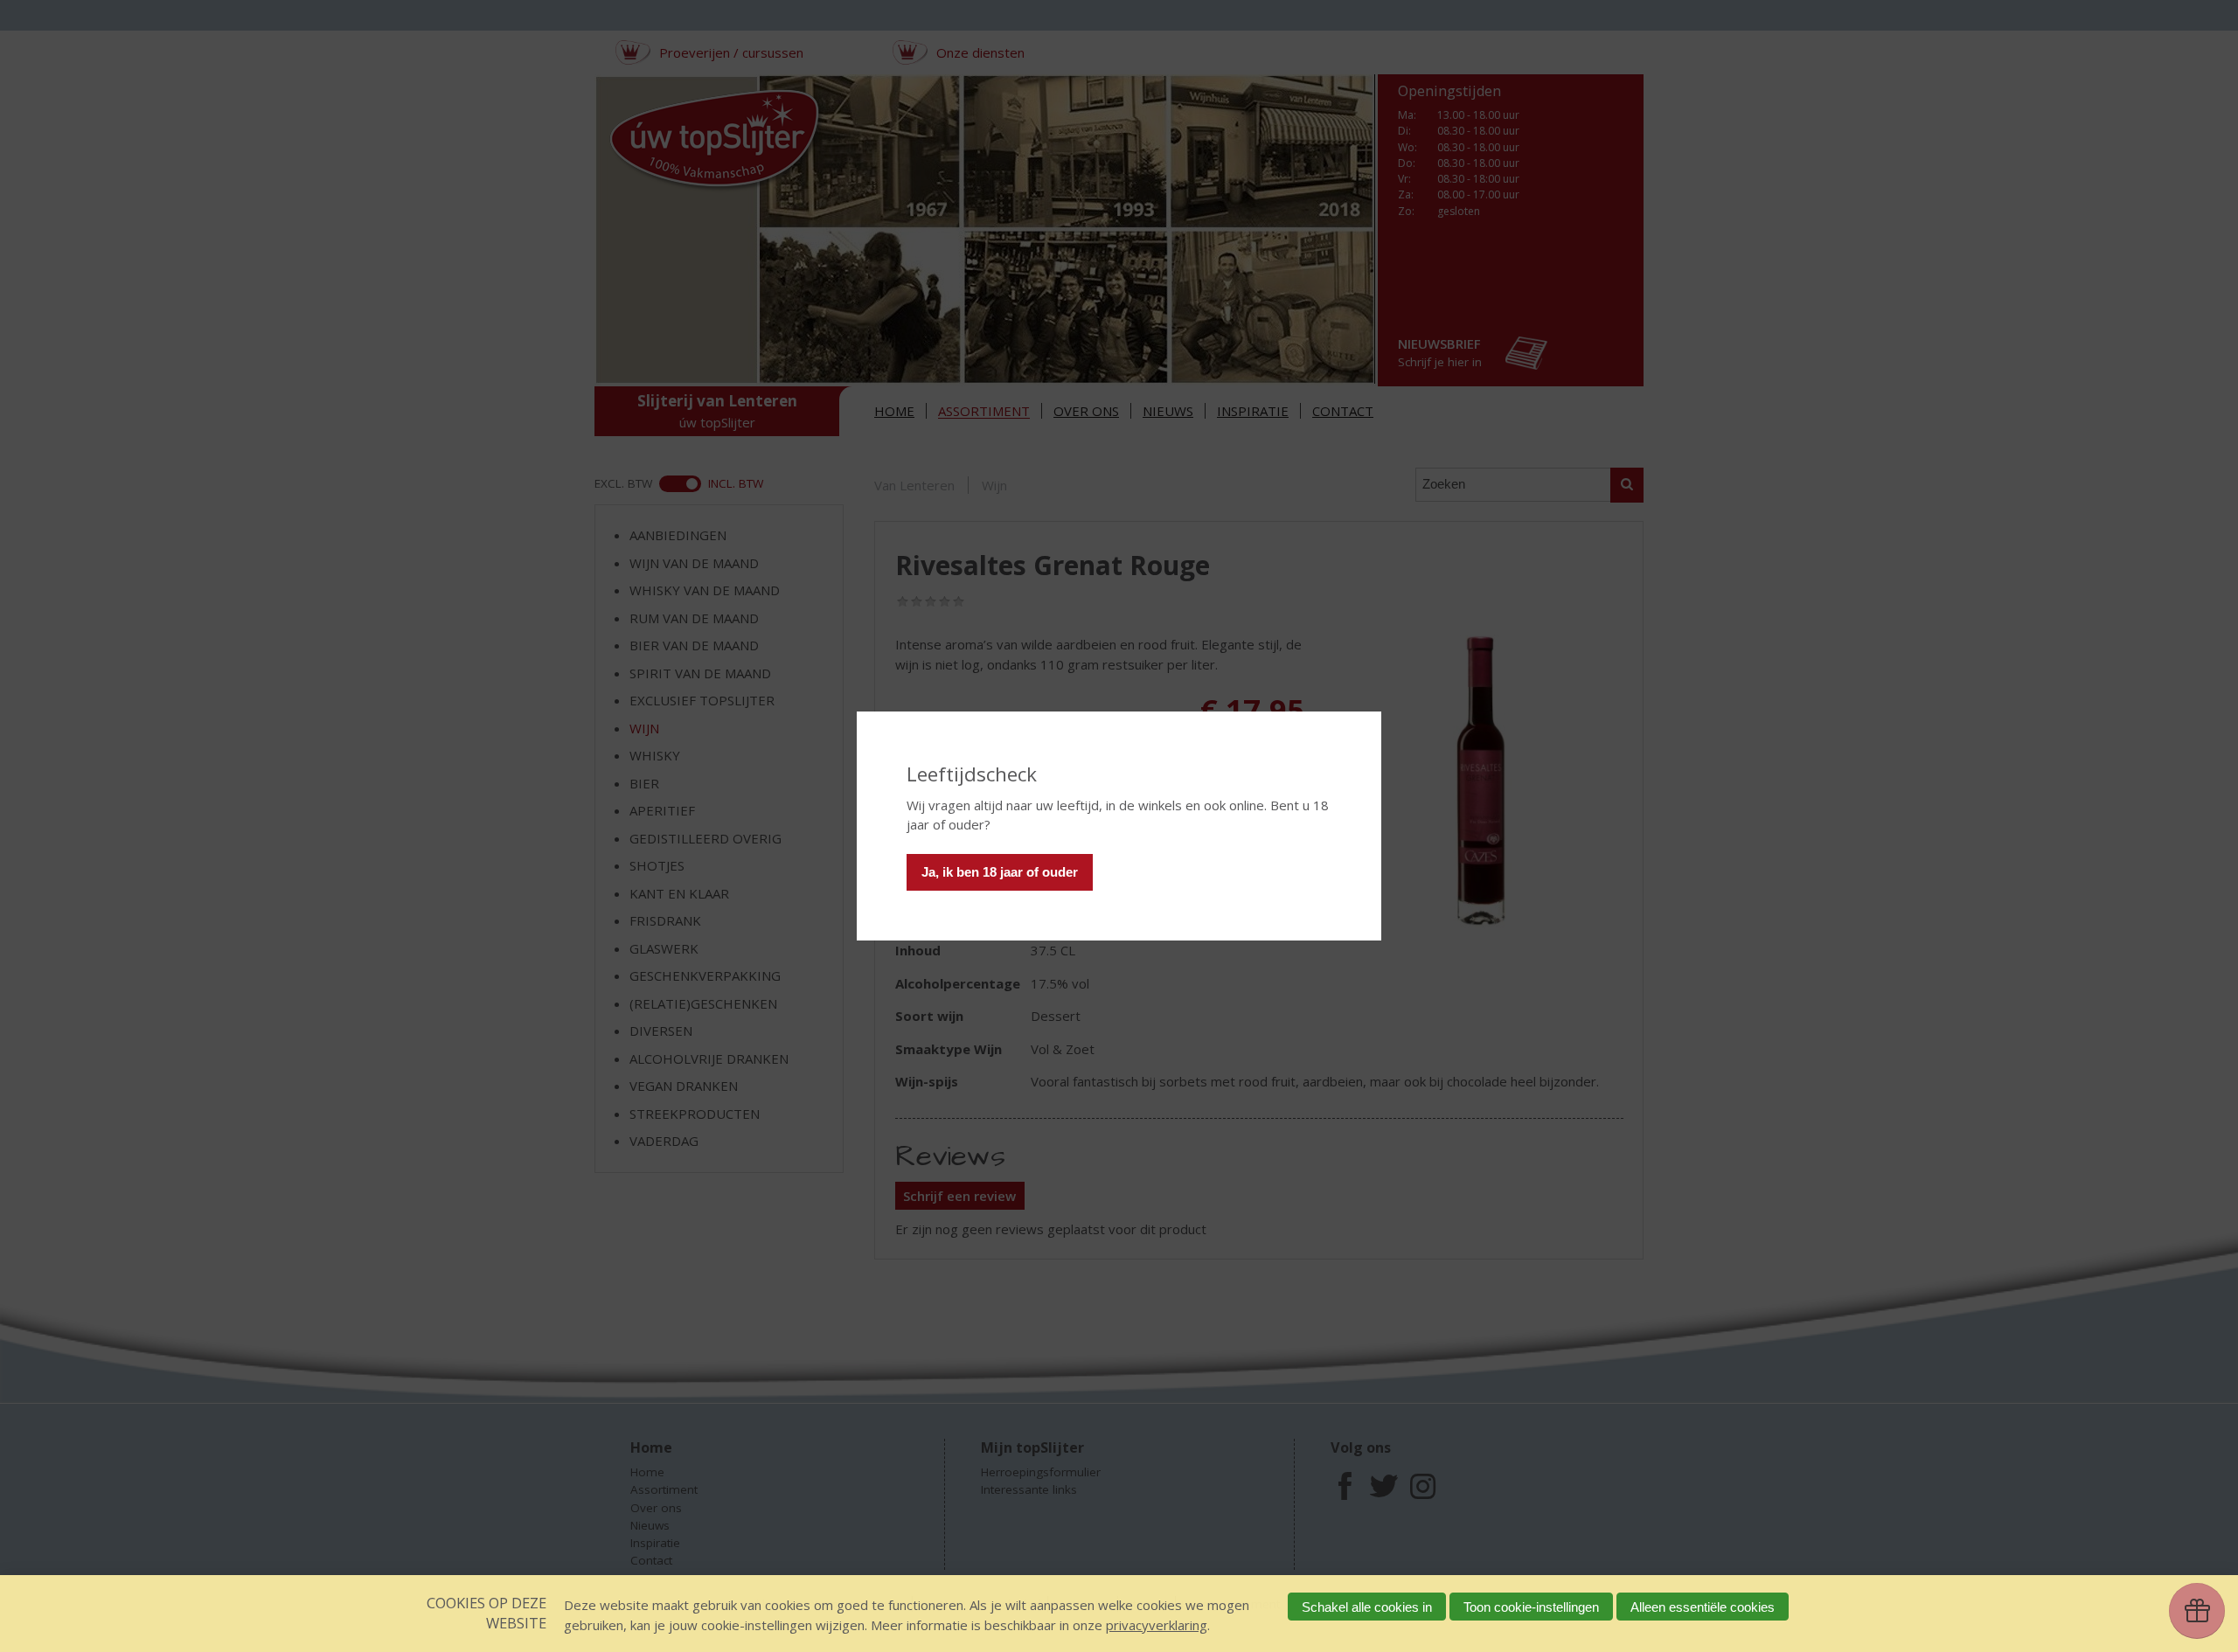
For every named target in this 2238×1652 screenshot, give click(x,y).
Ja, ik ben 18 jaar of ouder (1000, 872)
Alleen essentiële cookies (1703, 1607)
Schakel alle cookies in (1367, 1607)
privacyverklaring (1157, 1625)
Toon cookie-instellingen (1531, 1607)
